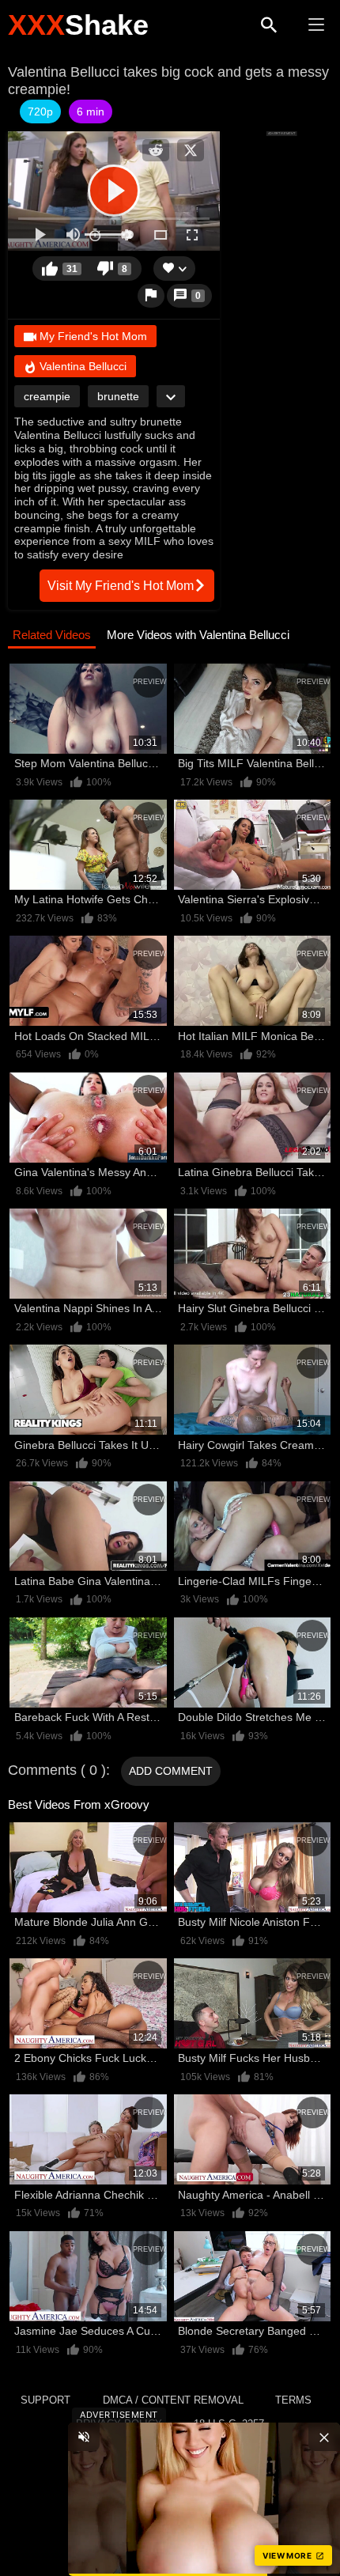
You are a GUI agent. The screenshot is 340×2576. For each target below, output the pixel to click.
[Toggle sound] (84, 2437)
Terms (293, 2400)
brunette (118, 396)
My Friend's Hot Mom (92, 336)
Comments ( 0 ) (57, 1770)
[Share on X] (191, 150)
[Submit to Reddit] (156, 150)
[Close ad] (324, 2437)
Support (45, 2400)
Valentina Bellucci (81, 366)
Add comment (171, 1771)
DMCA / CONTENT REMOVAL (173, 2400)
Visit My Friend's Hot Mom (121, 586)
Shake (78, 25)
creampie (47, 396)
